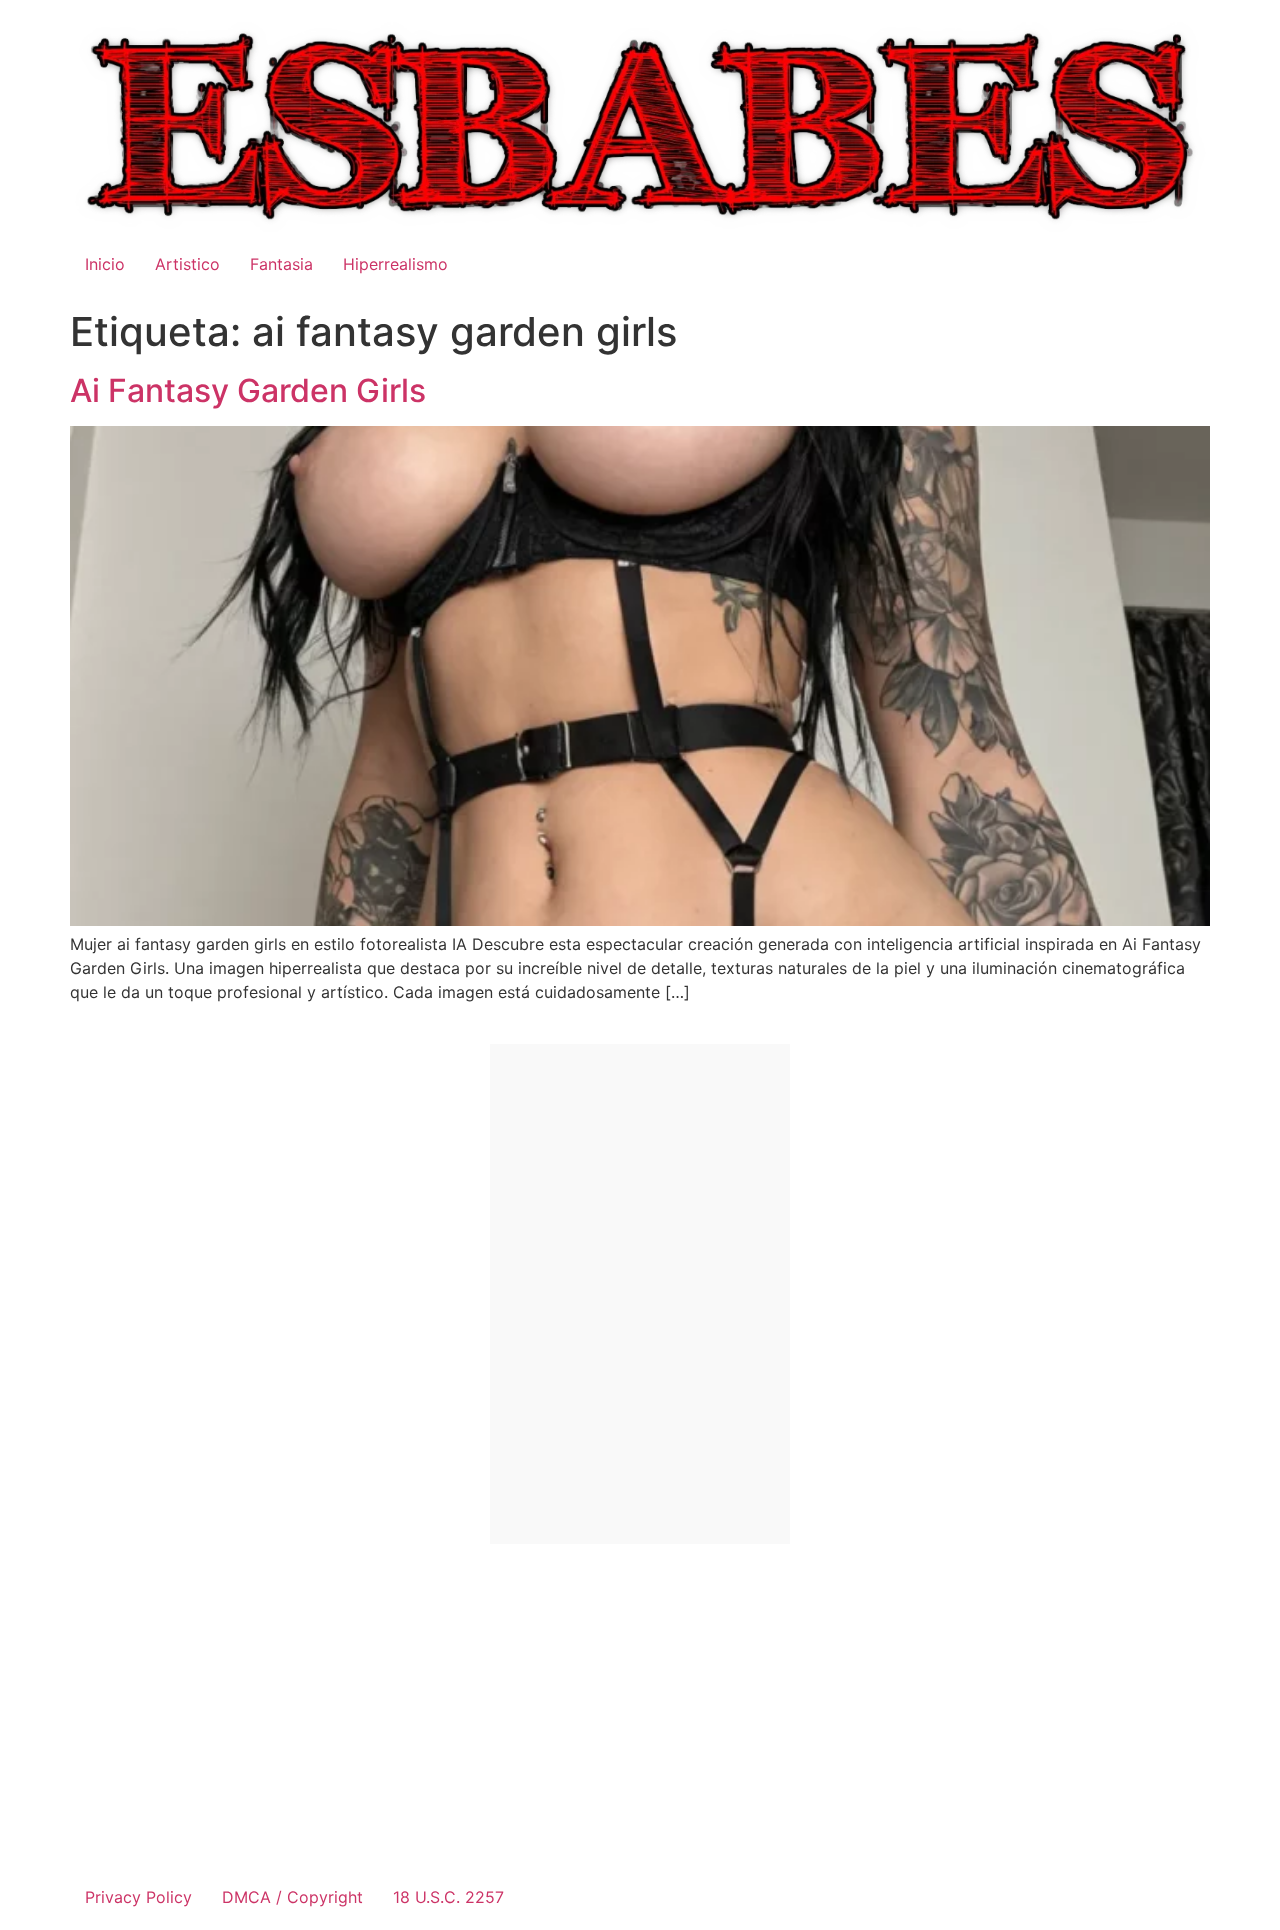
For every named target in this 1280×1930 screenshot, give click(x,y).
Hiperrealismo (395, 264)
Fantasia (281, 264)
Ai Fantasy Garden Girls (248, 390)
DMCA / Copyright (292, 1897)
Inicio (105, 264)
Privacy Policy (138, 1897)
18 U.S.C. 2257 (448, 1897)
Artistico (187, 264)
